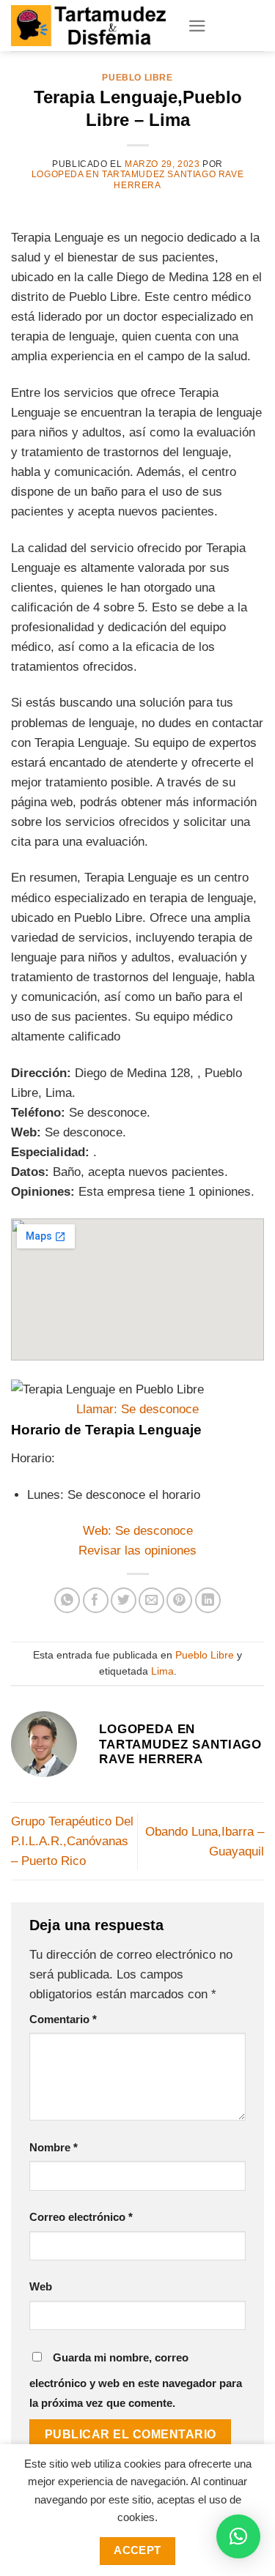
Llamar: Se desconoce (137, 1409)
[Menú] (197, 26)
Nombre (54, 2147)
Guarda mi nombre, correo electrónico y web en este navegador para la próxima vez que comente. (136, 2380)
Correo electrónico (81, 2217)
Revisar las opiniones (137, 1551)
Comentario (63, 2019)
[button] (238, 2536)
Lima (162, 1671)
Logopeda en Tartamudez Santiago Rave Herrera (137, 179)
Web (41, 2286)
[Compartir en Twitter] (124, 1600)
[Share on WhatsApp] (67, 1600)
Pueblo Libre (137, 78)
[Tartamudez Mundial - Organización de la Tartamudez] (88, 25)
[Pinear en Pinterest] (179, 1600)
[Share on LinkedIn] (208, 1600)
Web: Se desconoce (138, 1531)
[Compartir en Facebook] (96, 1600)
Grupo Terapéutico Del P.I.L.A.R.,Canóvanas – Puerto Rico (72, 1841)
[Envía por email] (151, 1600)
